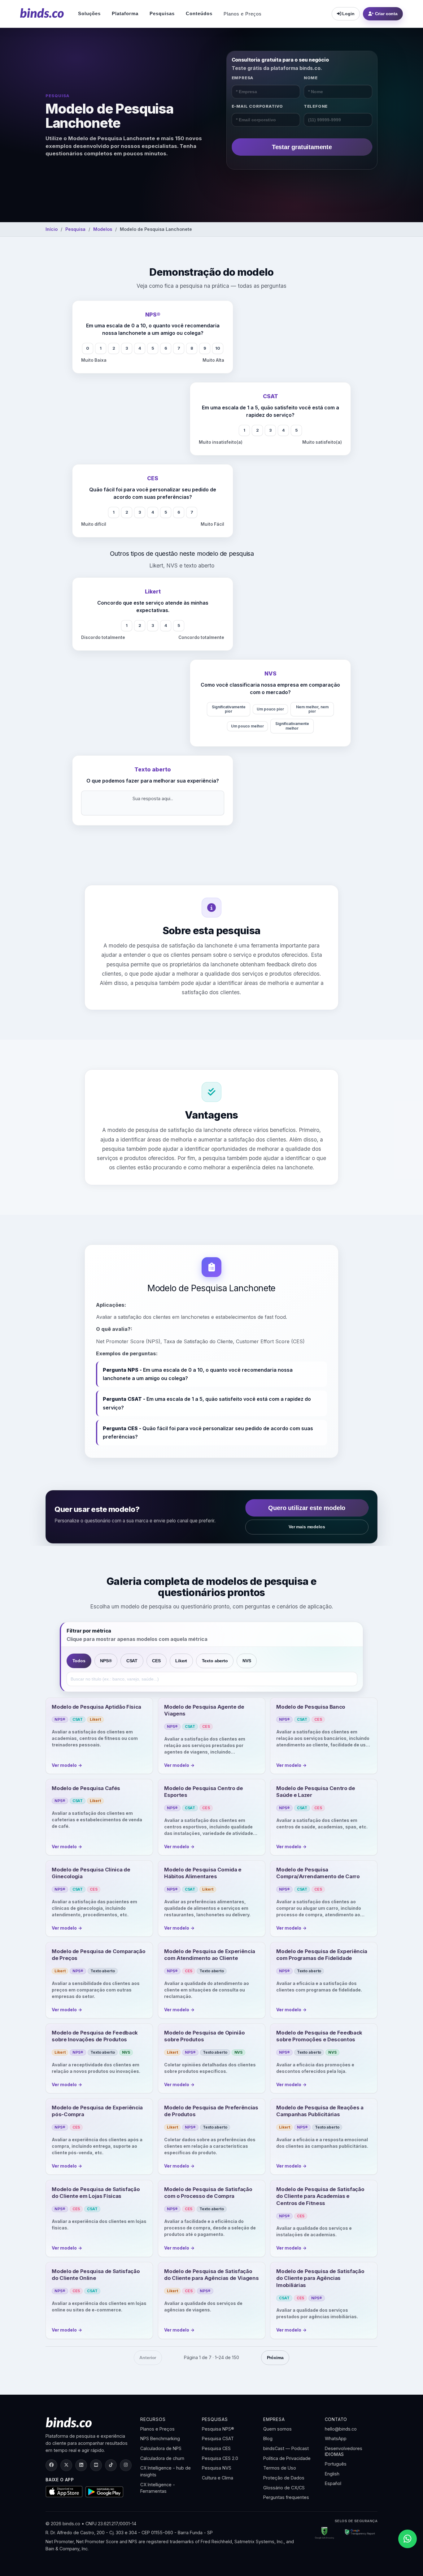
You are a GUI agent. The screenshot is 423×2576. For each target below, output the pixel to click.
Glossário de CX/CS (284, 2488)
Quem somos (277, 2429)
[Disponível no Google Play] (105, 2492)
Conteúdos (199, 13)
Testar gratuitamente (302, 147)
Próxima (275, 2358)
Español (333, 2483)
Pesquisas (162, 13)
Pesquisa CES (216, 2448)
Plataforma (125, 13)
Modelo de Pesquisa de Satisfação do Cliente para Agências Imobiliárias (321, 2278)
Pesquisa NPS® (218, 2429)
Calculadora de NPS (161, 2448)
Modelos (103, 229)
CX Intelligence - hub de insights (166, 2471)
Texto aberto (215, 1661)
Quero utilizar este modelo (307, 1508)
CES (156, 1661)
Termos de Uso (280, 2468)
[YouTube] (96, 2465)
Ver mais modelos (307, 1527)
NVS (247, 1661)
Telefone (316, 106)
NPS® (106, 1661)
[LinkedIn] (81, 2465)
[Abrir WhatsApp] (408, 2539)
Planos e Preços (243, 14)
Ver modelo (67, 1765)
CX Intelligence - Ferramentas (158, 2488)
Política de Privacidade (287, 2458)
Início (52, 229)
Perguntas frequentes (286, 2497)
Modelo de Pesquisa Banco (311, 1707)
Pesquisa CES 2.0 (220, 2458)
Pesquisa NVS (217, 2468)
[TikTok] (111, 2465)
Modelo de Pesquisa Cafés (86, 1788)
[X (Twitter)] (66, 2465)
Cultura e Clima (218, 2478)
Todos (79, 1661)
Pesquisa (75, 229)
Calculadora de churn (162, 2458)
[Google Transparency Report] (358, 2533)
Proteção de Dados (284, 2478)
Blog (268, 2438)
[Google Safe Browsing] (325, 2533)
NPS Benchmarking (160, 2438)
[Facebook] (51, 2465)
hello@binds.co (341, 2429)
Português (336, 2464)
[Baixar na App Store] (64, 2492)
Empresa (243, 78)
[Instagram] (126, 2465)
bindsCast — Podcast (286, 2448)
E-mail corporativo (257, 106)
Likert (181, 1661)
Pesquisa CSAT (218, 2438)
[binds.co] (42, 13)
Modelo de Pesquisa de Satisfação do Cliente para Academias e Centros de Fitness (321, 2196)
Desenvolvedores (344, 2448)
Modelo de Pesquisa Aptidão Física (96, 1707)
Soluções (89, 13)
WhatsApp (336, 2438)
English (332, 2474)
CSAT (132, 1661)
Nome (311, 78)
